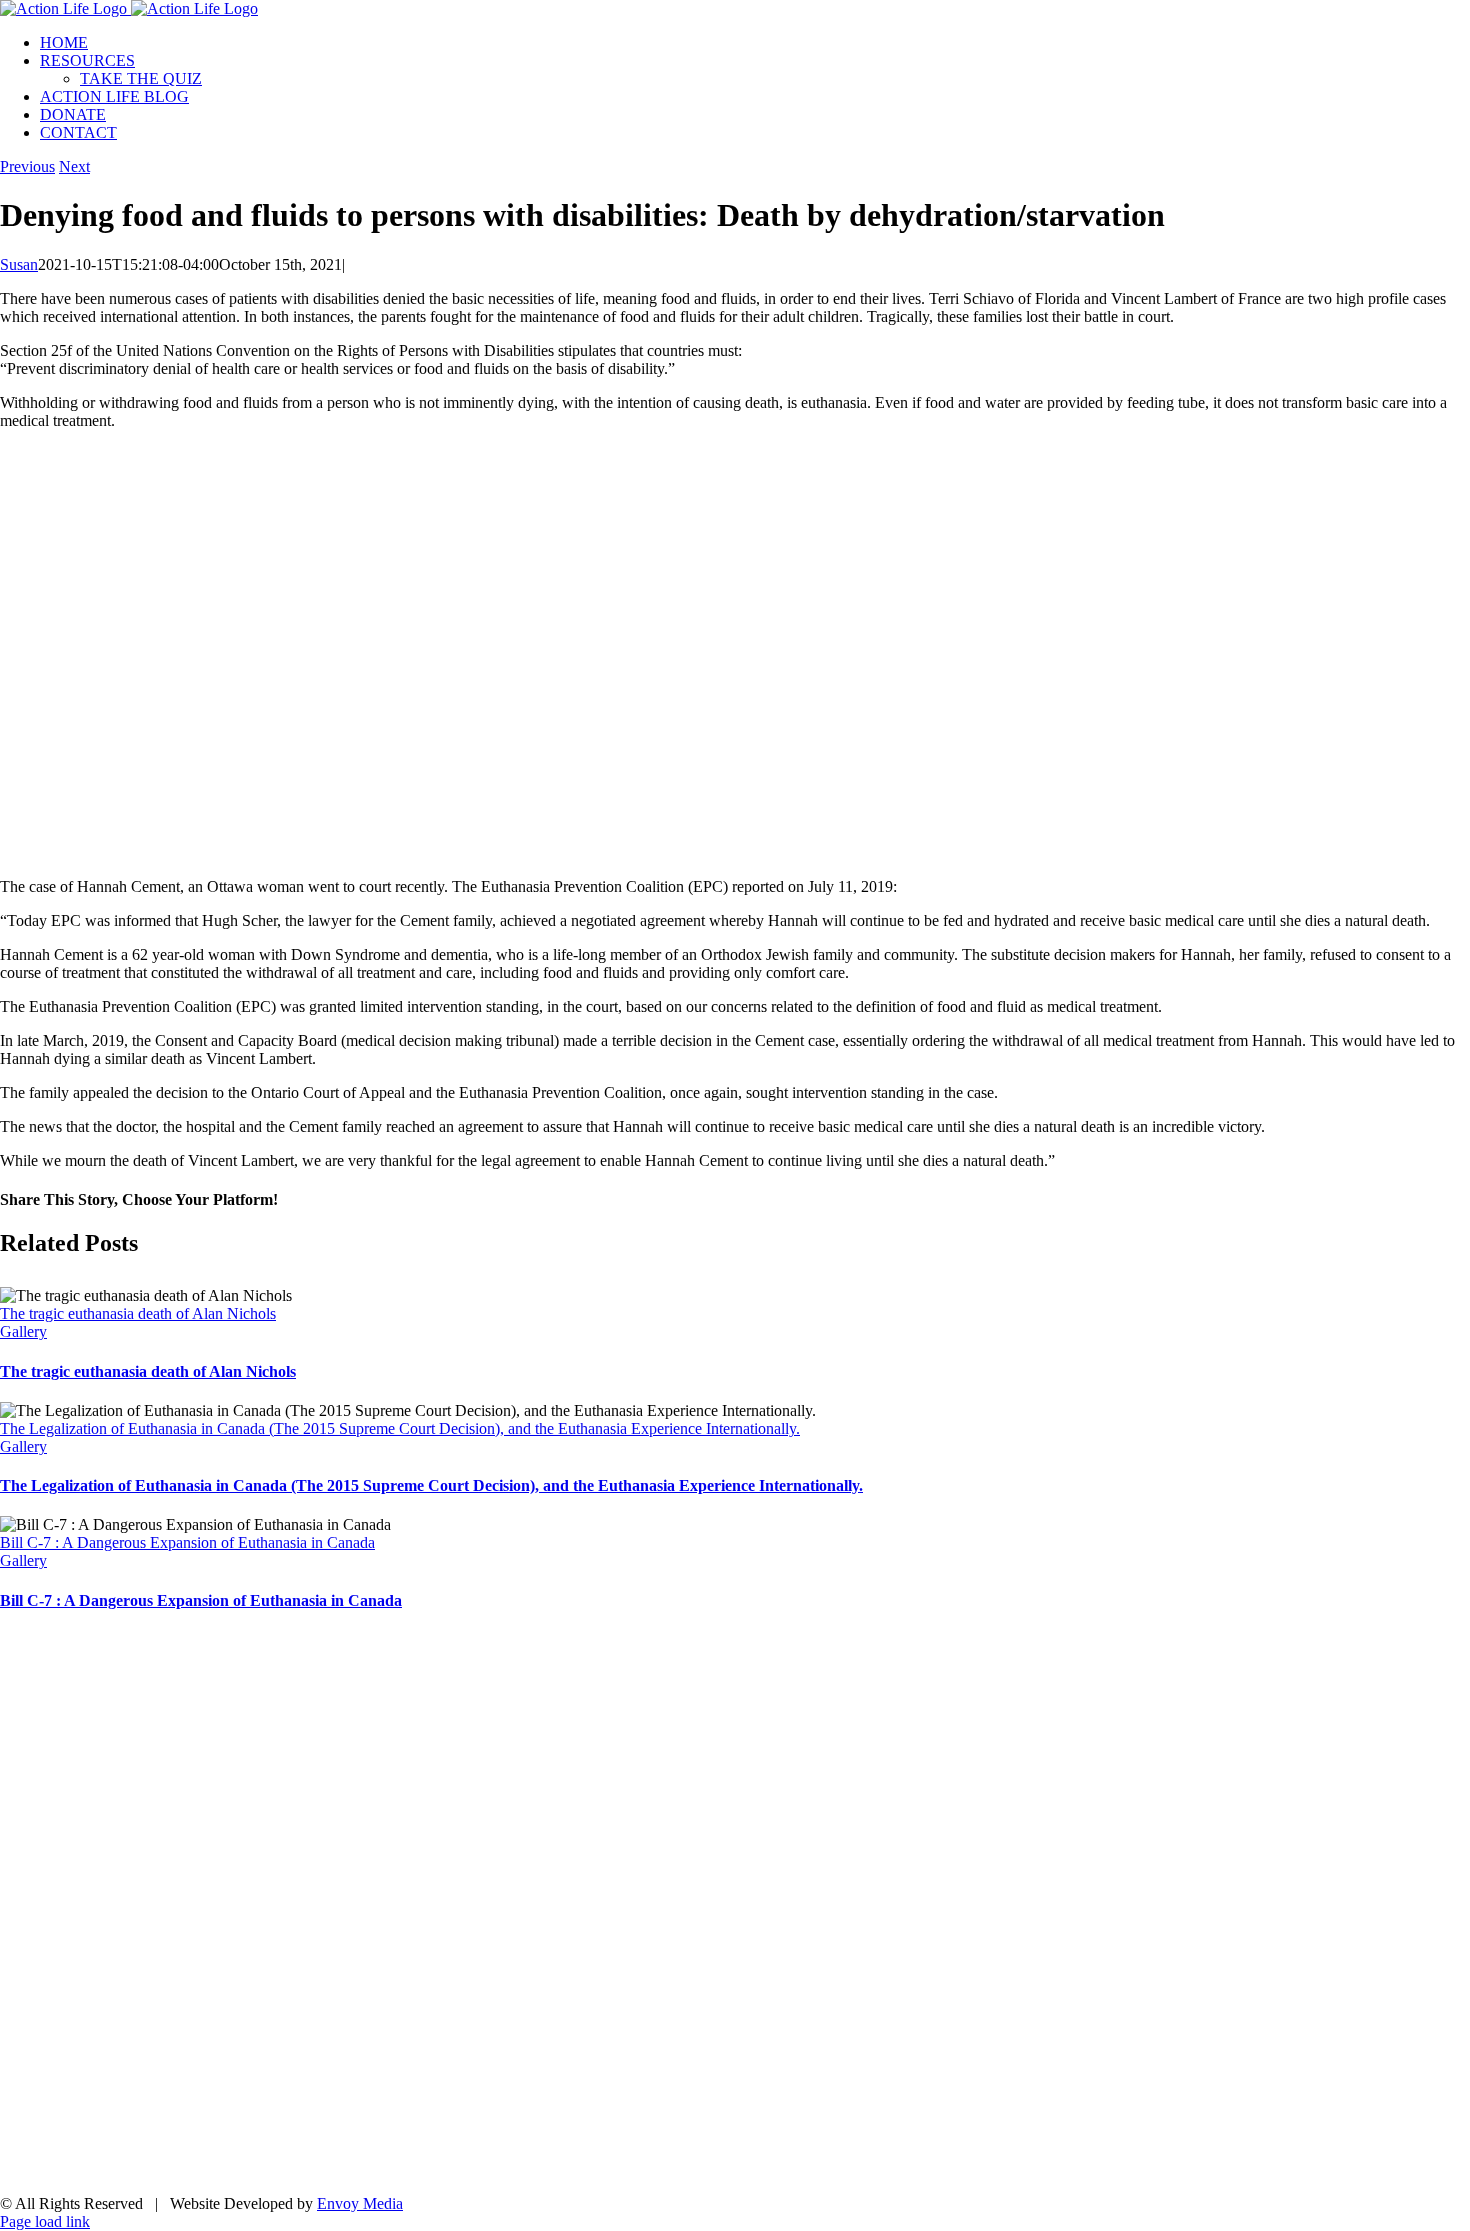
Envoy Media (360, 2203)
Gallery (23, 1331)
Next (74, 166)
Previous (27, 166)
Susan (19, 264)
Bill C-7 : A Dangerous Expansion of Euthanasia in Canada (187, 1542)
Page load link (45, 2221)
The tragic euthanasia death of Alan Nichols (138, 1313)
